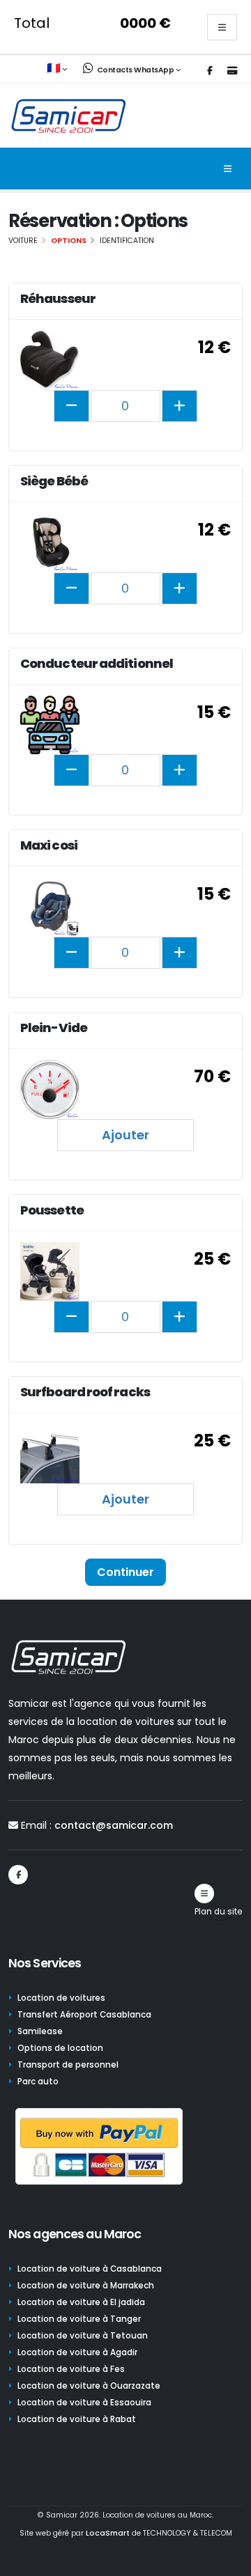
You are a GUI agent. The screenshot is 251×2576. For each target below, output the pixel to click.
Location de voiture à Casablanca (90, 2269)
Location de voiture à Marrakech (86, 2286)
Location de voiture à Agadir (77, 2352)
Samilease (40, 2031)
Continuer (125, 1572)
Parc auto (38, 2082)
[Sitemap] (204, 1894)
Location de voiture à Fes (71, 2369)
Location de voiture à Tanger (79, 2319)
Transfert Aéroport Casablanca (84, 2015)
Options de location (60, 2048)
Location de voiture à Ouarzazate (89, 2386)
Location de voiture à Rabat (77, 2419)
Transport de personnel (68, 2065)
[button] (58, 69)
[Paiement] (232, 71)
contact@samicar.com (114, 1825)
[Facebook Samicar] (210, 71)
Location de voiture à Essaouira (84, 2403)
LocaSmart (108, 2533)
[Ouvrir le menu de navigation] (228, 169)
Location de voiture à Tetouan (83, 2336)
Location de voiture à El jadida (81, 2302)
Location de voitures (61, 1998)
